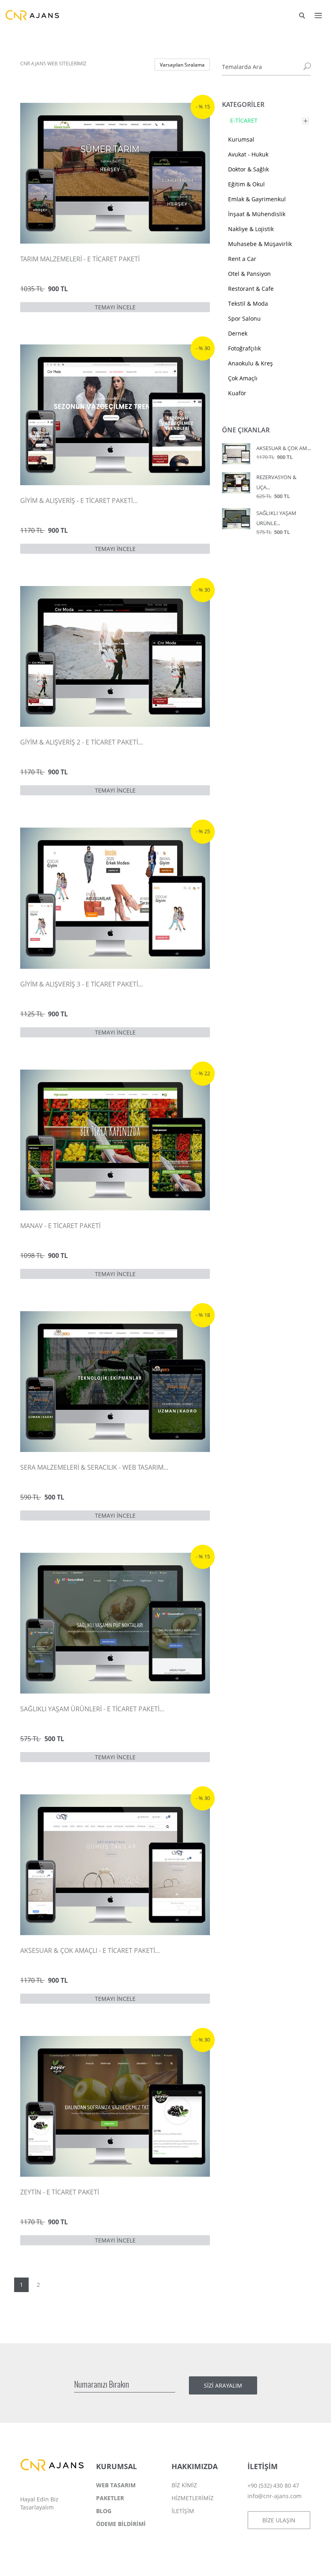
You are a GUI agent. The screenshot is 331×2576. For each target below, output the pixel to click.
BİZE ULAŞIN (279, 2520)
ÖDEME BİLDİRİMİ (121, 2524)
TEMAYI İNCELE (115, 307)
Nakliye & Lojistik (251, 229)
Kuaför (237, 393)
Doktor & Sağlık (248, 169)
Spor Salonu (244, 318)
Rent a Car (242, 259)
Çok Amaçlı (243, 378)
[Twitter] (42, 2526)
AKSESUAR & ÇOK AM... (284, 448)
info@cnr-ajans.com (274, 2496)
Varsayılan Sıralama (182, 65)
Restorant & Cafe (251, 289)
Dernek (238, 333)
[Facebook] (27, 2526)
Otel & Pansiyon (249, 274)
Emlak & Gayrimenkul (257, 199)
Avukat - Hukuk (248, 154)
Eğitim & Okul (246, 184)
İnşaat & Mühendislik (257, 214)
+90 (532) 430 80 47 (273, 2485)
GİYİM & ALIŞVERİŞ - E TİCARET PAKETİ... (79, 501)
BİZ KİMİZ (184, 2485)
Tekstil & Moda (248, 303)
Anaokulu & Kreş (250, 363)
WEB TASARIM (116, 2485)
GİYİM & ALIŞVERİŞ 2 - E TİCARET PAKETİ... (82, 742)
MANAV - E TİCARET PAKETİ (60, 1226)
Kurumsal (241, 139)
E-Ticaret (244, 120)
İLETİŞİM (183, 2511)
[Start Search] (307, 67)
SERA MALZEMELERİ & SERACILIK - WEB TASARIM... (94, 1467)
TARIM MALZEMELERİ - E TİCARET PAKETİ (80, 259)
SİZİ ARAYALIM (223, 2385)
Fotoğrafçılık (244, 348)
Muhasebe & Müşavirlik (260, 244)
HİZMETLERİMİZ (193, 2498)
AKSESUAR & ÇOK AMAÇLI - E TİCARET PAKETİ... (90, 1950)
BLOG (104, 2511)
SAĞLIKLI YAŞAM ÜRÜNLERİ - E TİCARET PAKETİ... (92, 1709)
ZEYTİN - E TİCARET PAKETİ (60, 2192)
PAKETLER (110, 2498)
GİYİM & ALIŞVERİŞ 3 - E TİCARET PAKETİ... (82, 984)
